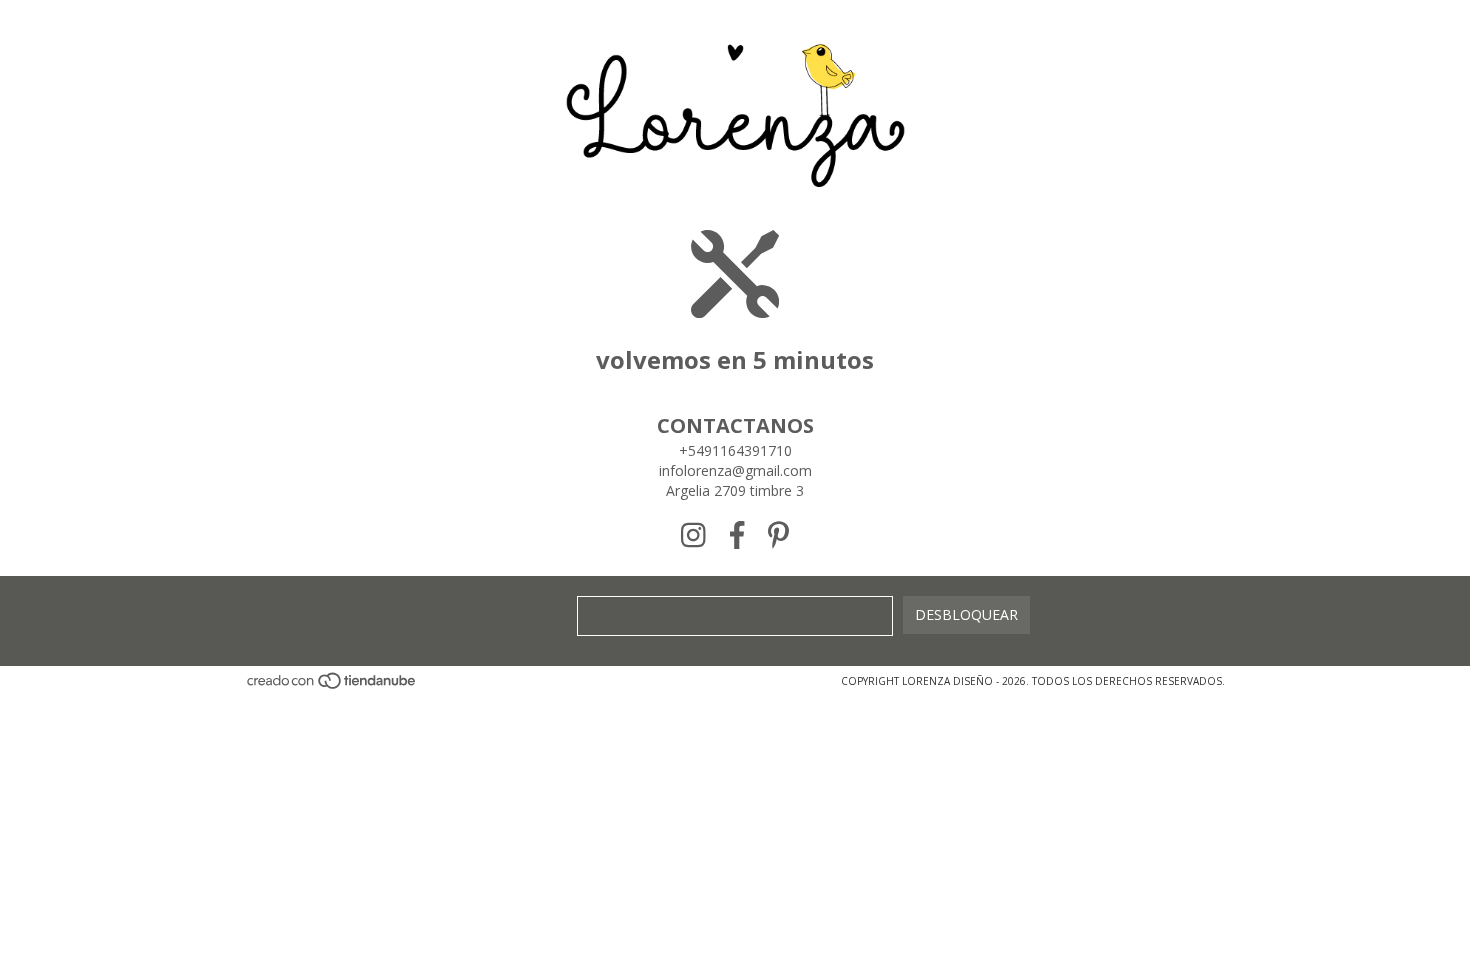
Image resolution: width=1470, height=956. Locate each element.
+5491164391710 (735, 450)
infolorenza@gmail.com (735, 470)
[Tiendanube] (332, 686)
